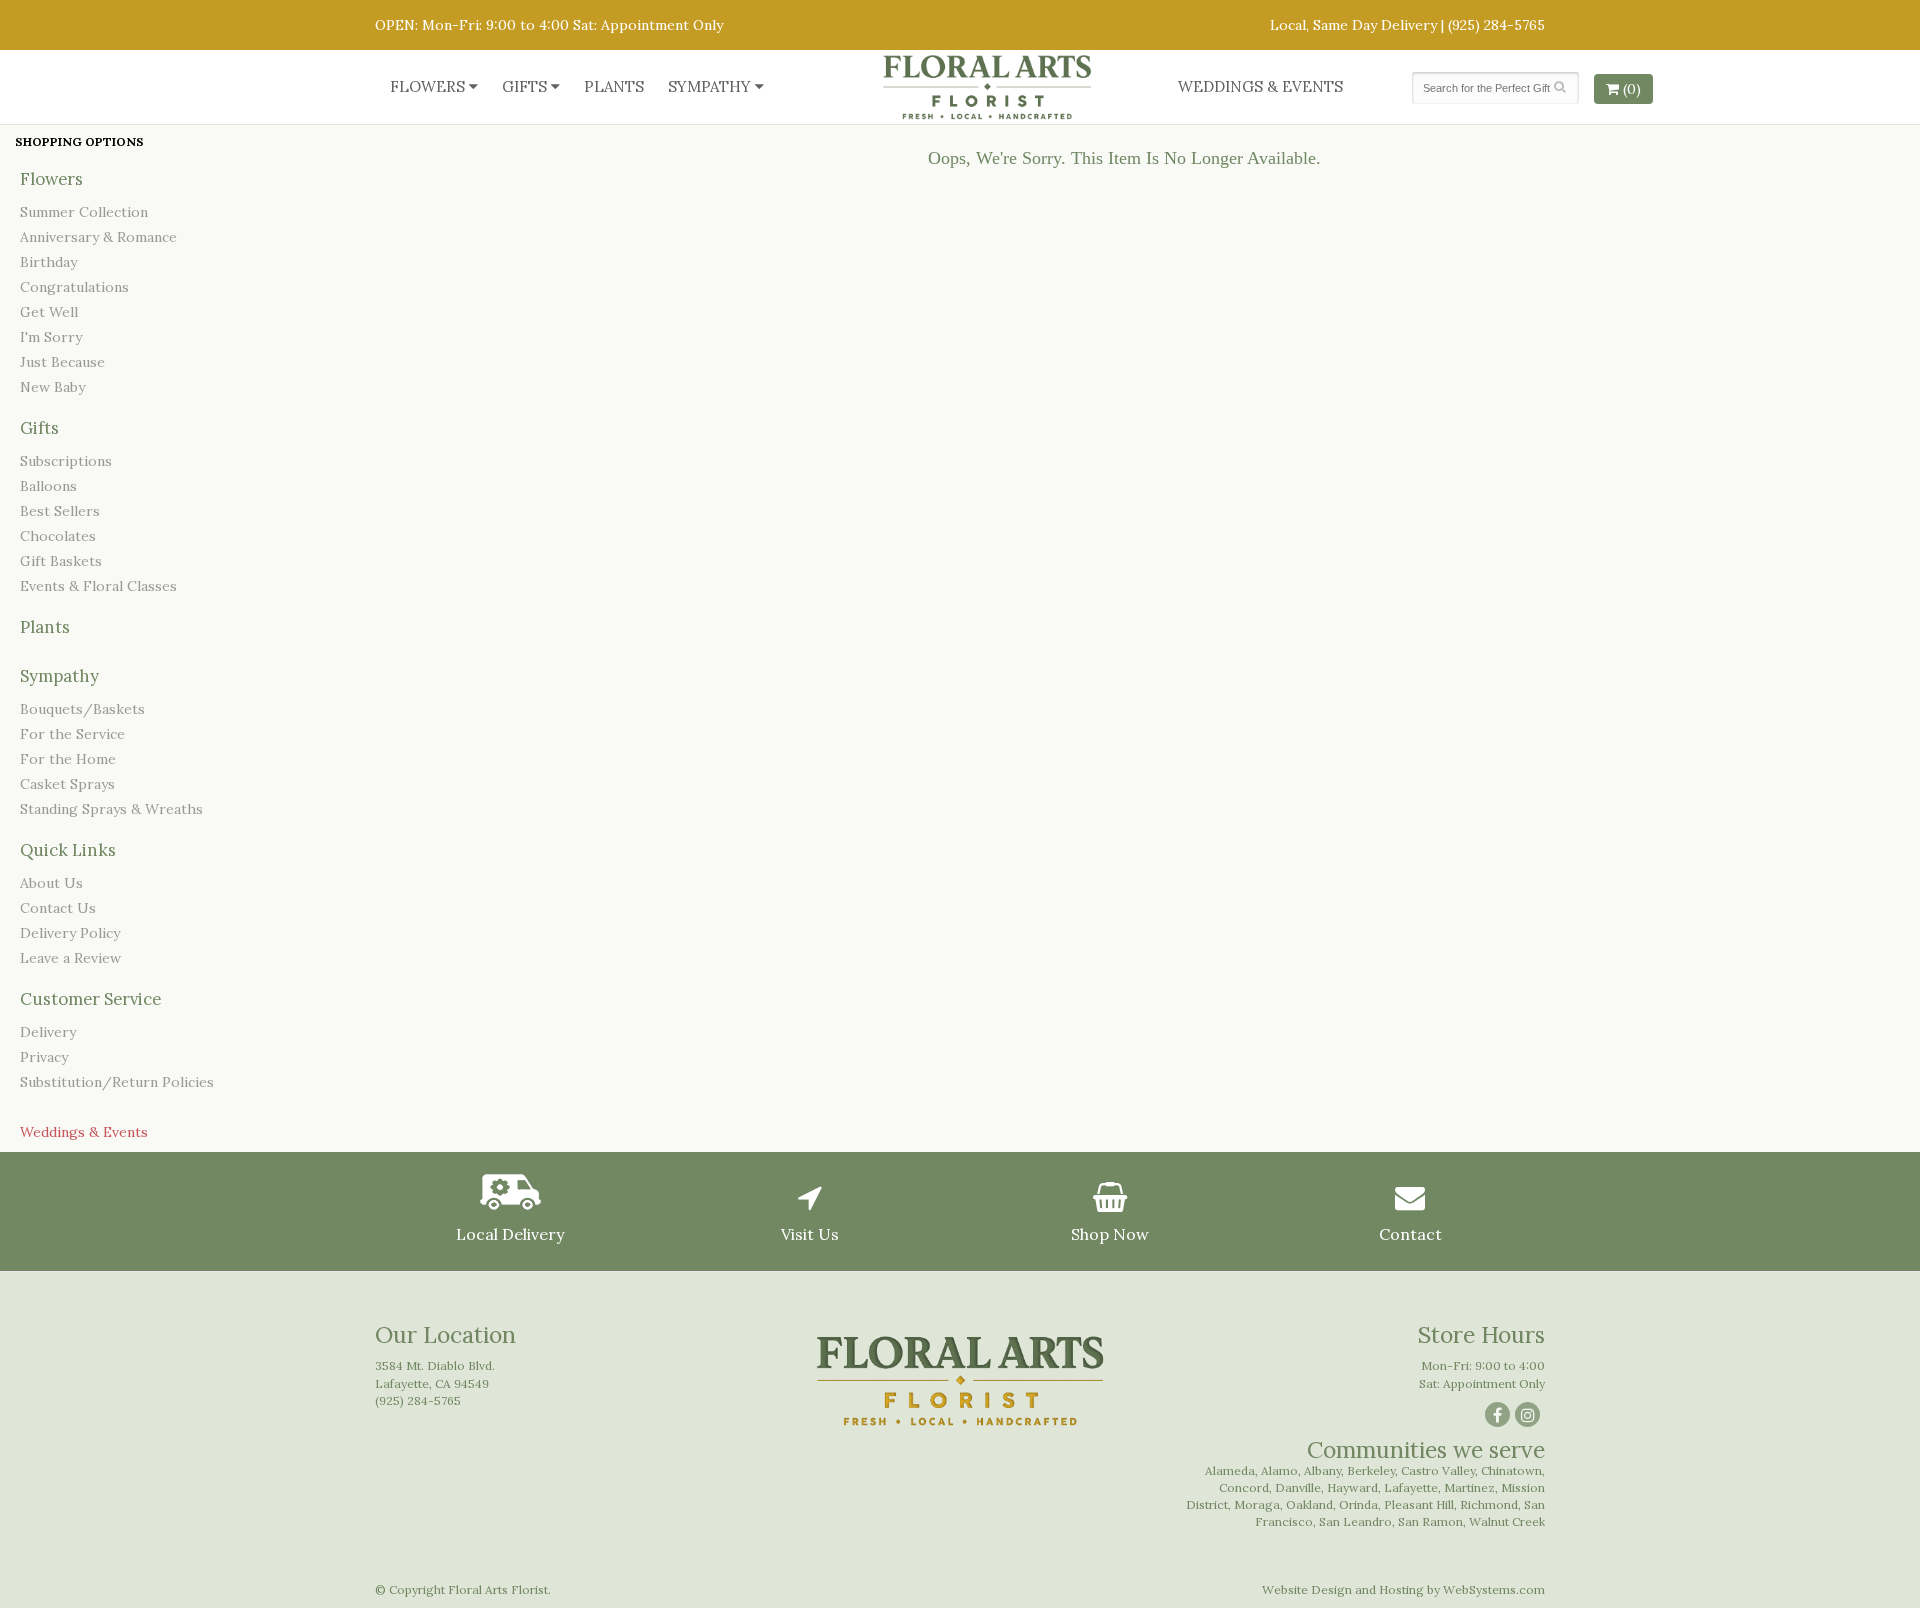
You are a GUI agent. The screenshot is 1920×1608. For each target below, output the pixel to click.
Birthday (48, 262)
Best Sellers (60, 511)
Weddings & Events (1260, 86)
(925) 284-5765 (1496, 25)
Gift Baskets (61, 561)
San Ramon (1430, 1521)
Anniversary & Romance (98, 237)
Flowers (427, 86)
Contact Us (58, 908)
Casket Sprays (67, 784)
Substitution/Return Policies (117, 1082)
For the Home (68, 759)
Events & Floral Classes (98, 586)
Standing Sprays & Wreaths (111, 809)
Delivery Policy (70, 933)
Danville (1298, 1487)
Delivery (48, 1032)
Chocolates (58, 536)
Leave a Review (70, 958)
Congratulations (74, 287)
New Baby (52, 387)
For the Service (72, 734)
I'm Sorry (51, 337)
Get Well (49, 312)
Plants (614, 86)
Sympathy (709, 86)
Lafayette (1411, 1487)
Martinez (1469, 1487)
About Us (51, 883)
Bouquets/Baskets (82, 709)
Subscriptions (66, 461)
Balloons (48, 486)
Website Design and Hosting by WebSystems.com (1403, 1589)
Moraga (1257, 1504)
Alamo (1279, 1470)
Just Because (62, 362)
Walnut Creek (1507, 1521)
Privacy (44, 1057)
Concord (1244, 1487)
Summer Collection (84, 212)
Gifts (524, 86)
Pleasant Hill (1419, 1504)
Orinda (1358, 1504)
